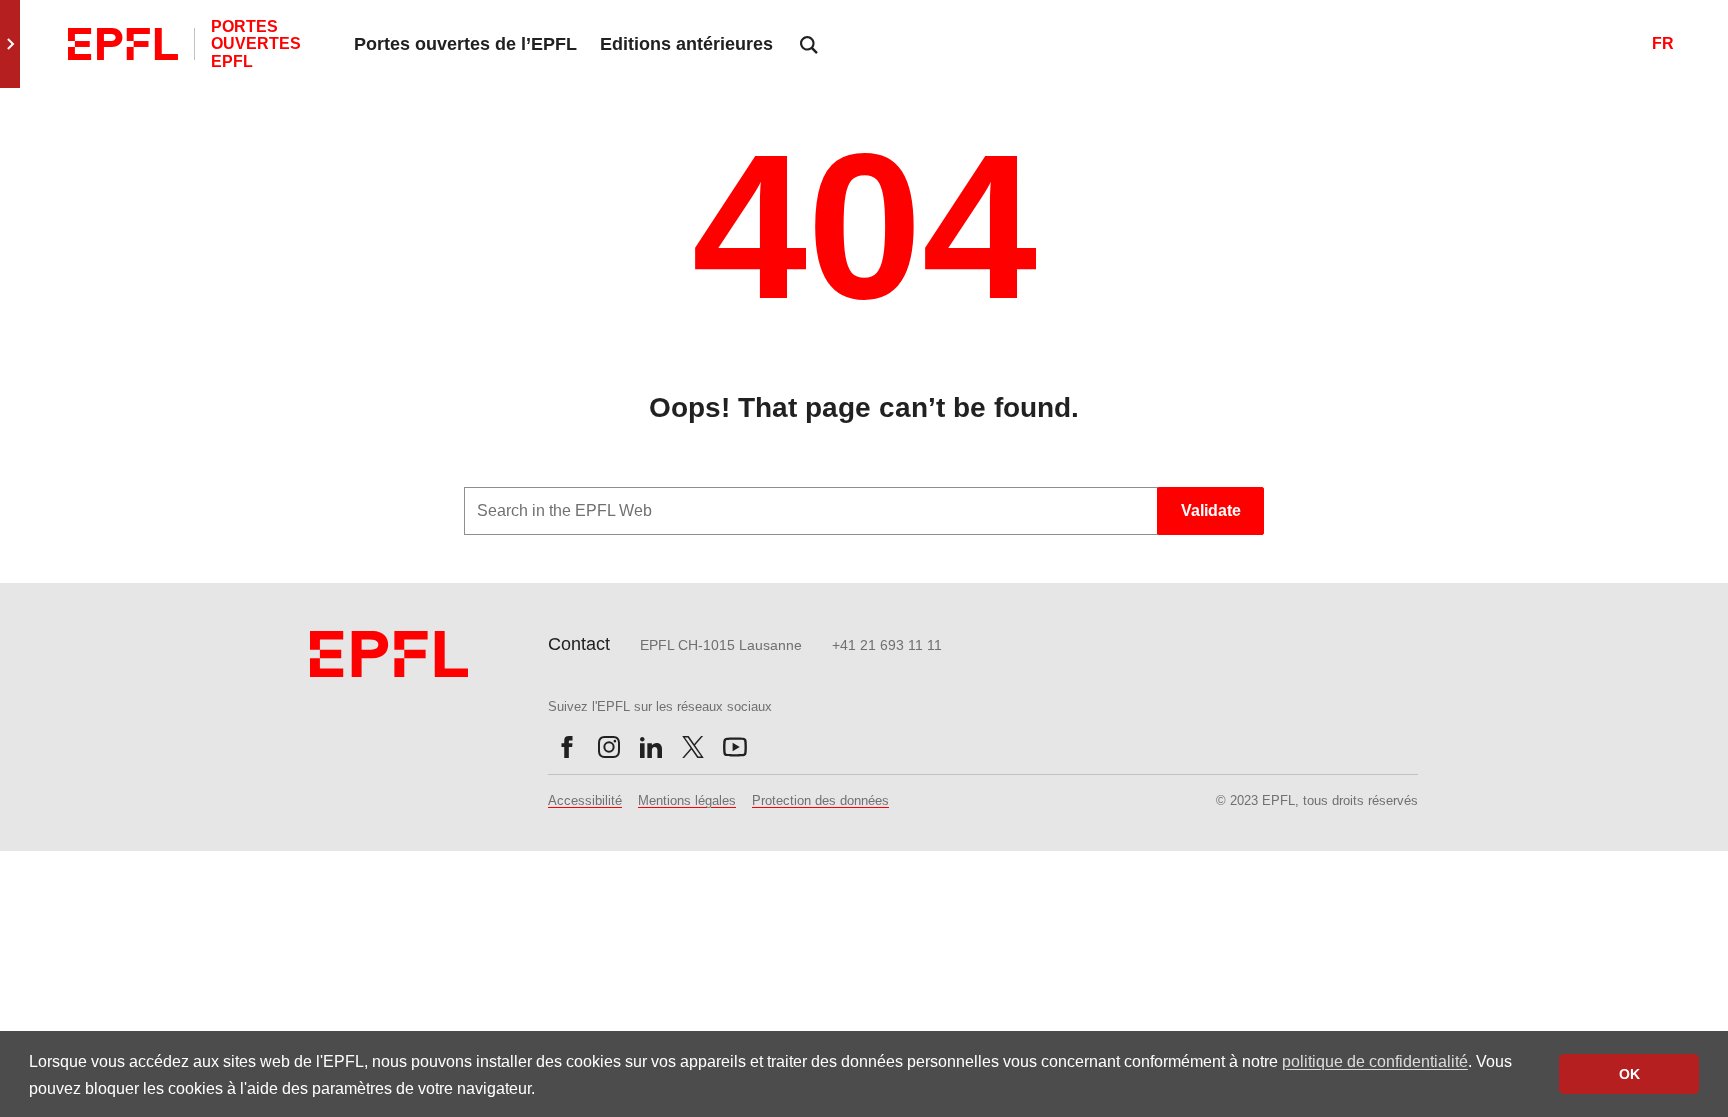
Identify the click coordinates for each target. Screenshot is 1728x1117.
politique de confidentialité (1375, 1061)
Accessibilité (585, 800)
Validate (1211, 510)
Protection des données (820, 800)
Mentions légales (687, 800)
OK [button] (1629, 1074)
